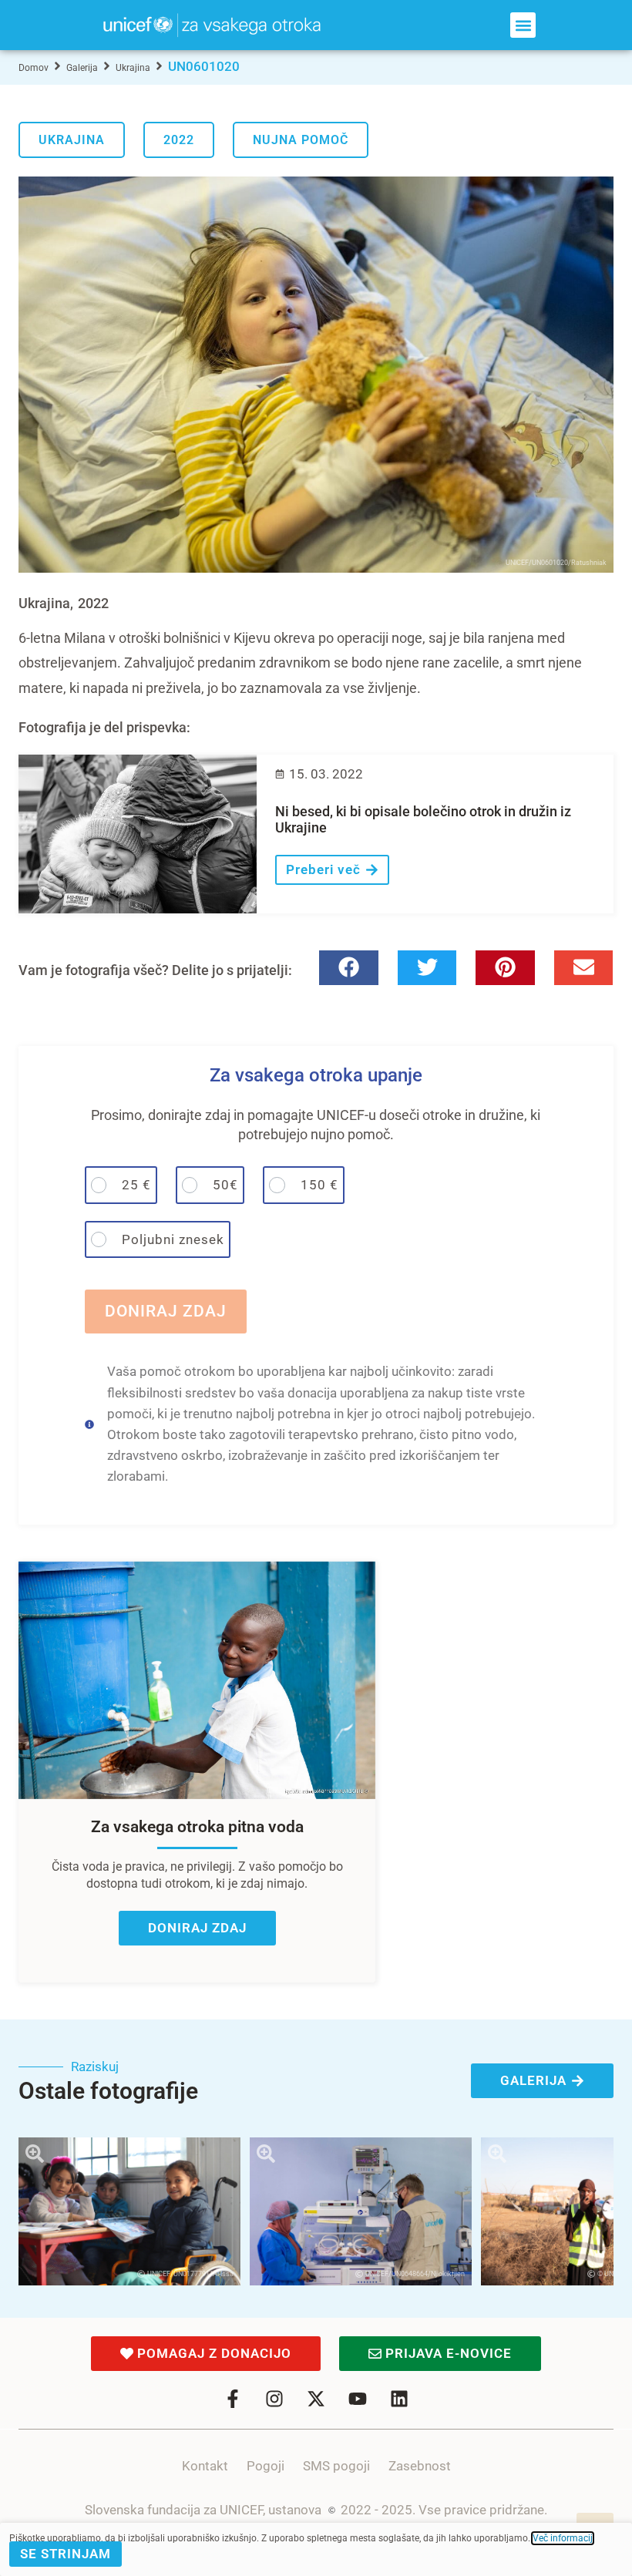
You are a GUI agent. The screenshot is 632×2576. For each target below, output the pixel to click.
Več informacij (563, 2538)
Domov (34, 68)
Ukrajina (133, 68)
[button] (523, 25)
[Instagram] (274, 2399)
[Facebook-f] (233, 2399)
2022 (179, 140)
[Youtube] (358, 2399)
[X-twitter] (316, 2399)
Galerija (82, 68)
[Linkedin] (399, 2399)
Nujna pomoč (301, 140)
